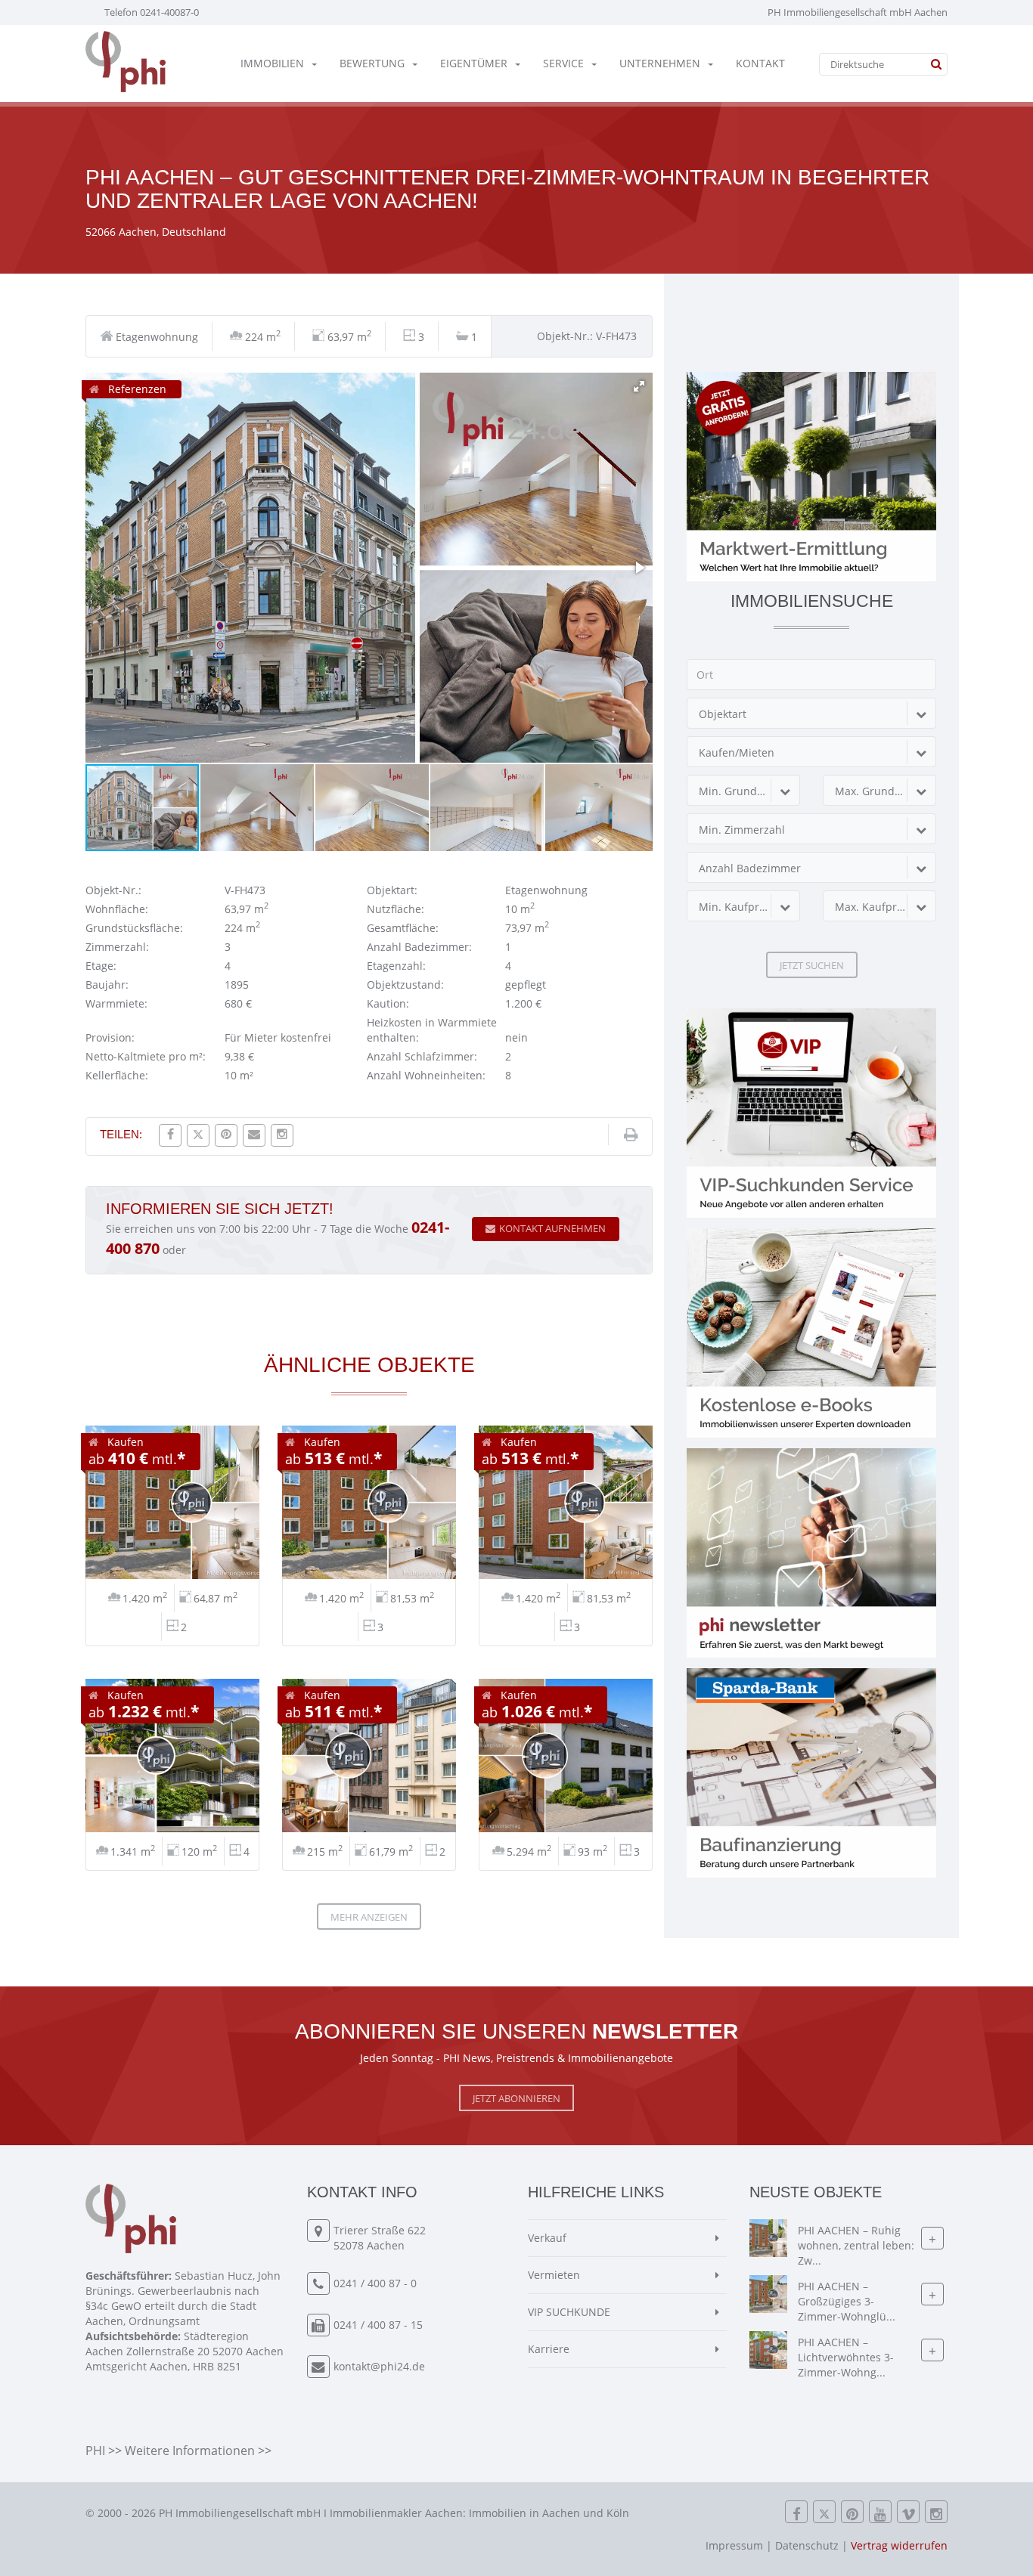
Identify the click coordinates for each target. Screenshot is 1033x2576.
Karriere (549, 2349)
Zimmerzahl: (117, 947)
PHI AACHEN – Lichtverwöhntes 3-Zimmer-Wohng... (846, 2358)
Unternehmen (660, 63)
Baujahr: (107, 985)
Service (563, 63)
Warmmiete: (116, 1003)
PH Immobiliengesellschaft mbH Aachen (858, 12)
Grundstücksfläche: (134, 928)
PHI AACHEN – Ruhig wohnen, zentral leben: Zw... (856, 2246)
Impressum (734, 2545)
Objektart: (392, 890)
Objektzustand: (405, 985)
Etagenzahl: (396, 966)
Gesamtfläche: (403, 928)
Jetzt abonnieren (516, 2098)
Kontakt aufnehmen (552, 1228)
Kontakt (760, 63)
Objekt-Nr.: (113, 890)
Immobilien (272, 63)
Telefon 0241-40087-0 (152, 12)
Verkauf (547, 2238)
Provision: (110, 1037)
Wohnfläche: (117, 909)
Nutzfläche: (396, 909)
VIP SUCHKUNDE (569, 2312)
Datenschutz (807, 2545)
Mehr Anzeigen (369, 1917)
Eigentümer (474, 63)
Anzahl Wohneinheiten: (426, 1075)
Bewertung (372, 63)
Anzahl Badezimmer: (419, 947)
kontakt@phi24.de (379, 2366)
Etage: (101, 966)
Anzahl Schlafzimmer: (422, 1056)
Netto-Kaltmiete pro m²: (146, 1056)
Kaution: (388, 1003)
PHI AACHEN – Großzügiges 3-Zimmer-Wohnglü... (847, 2302)
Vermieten (554, 2275)
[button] (639, 386)
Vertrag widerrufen (899, 2545)
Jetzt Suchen (812, 965)
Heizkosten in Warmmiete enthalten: (432, 1030)
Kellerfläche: (117, 1075)
